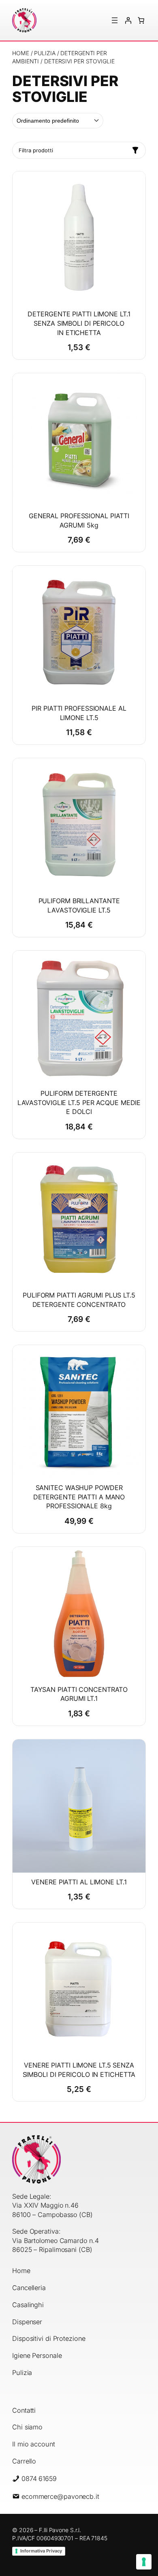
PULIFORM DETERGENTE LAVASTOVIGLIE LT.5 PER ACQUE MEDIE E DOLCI (79, 1102)
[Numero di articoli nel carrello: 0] (141, 20)
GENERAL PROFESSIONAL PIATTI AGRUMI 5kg (79, 520)
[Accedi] (128, 20)
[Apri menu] (115, 20)
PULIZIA (45, 53)
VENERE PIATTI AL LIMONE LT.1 (79, 1882)
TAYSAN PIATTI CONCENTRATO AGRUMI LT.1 (79, 1694)
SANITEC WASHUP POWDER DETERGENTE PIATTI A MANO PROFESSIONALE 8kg (79, 1497)
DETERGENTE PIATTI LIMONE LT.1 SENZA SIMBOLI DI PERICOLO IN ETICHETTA (79, 323)
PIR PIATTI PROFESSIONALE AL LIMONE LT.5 (79, 713)
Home (21, 53)
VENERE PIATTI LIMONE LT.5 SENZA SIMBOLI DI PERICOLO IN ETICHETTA (79, 2070)
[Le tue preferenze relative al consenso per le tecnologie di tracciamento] (144, 2562)
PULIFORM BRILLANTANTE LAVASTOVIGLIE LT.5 (79, 905)
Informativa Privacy (41, 2551)
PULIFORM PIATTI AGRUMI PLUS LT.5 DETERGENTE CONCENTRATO (79, 1300)
